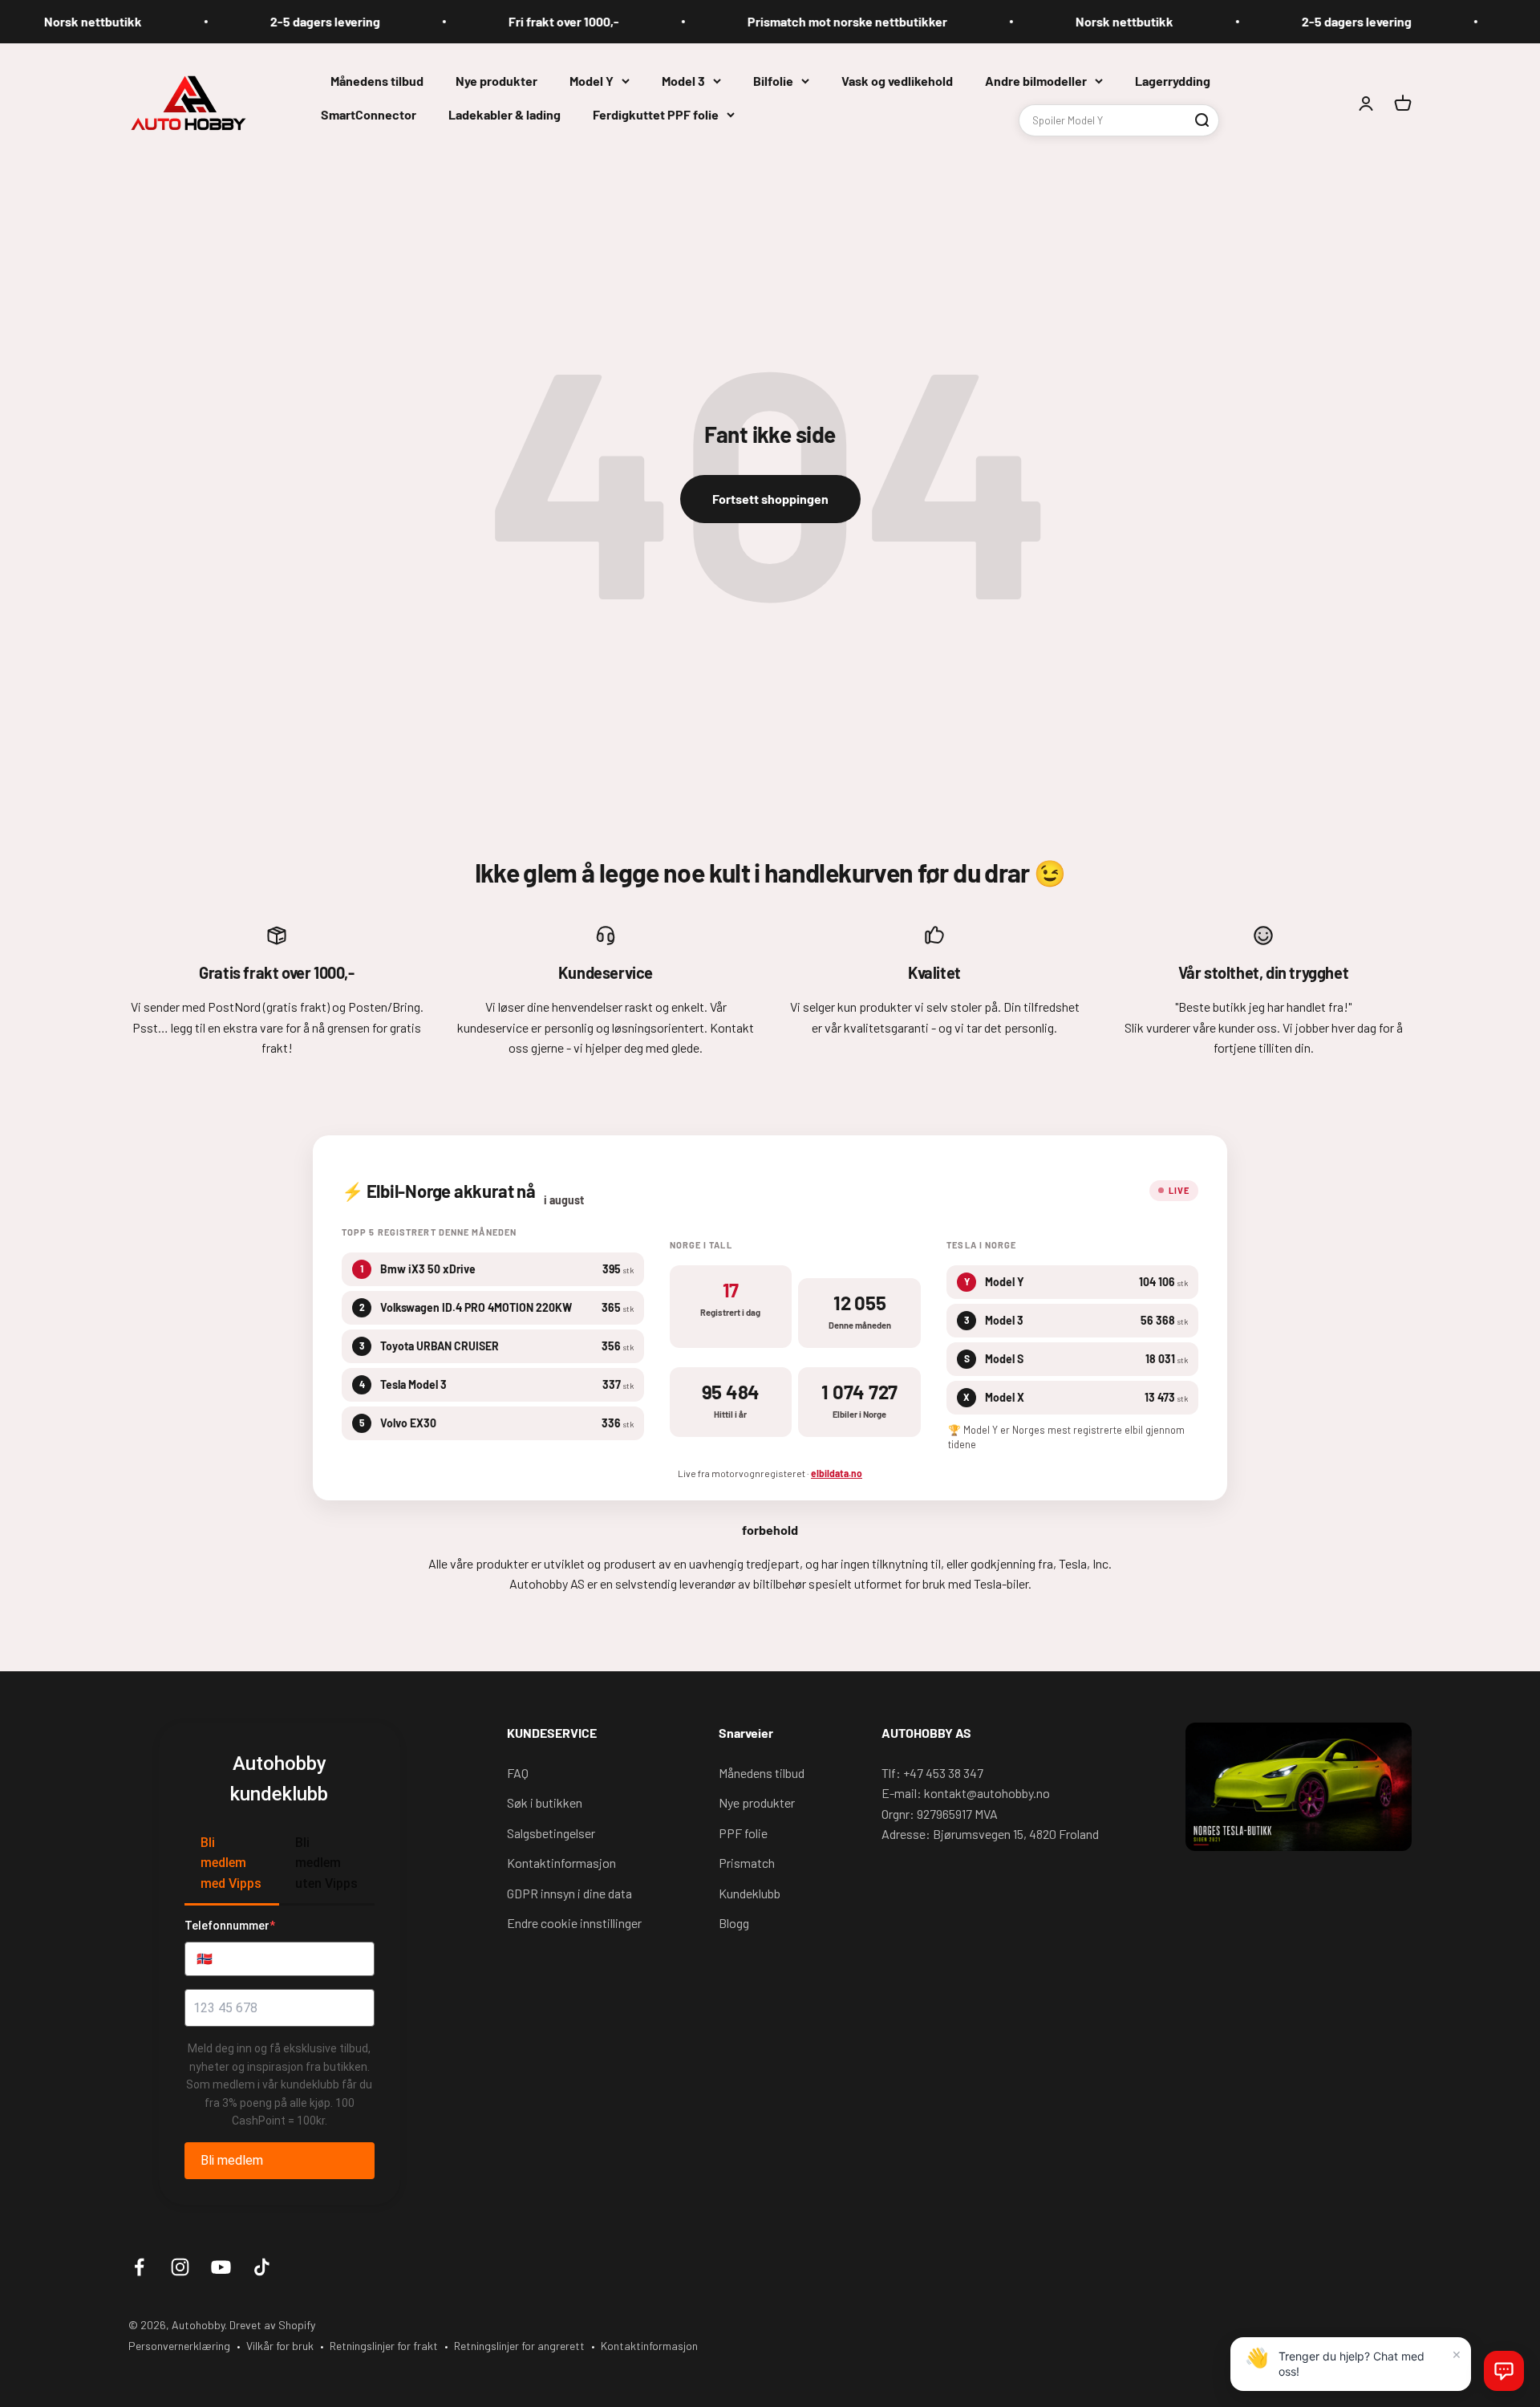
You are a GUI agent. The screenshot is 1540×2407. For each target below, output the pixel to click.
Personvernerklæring (179, 2346)
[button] (1504, 2371)
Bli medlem (232, 2160)
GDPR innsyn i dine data (569, 1893)
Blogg (734, 1923)
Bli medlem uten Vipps (326, 1863)
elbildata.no (837, 1473)
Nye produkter (496, 81)
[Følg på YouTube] (221, 2267)
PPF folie (743, 1833)
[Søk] (1202, 120)
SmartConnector (369, 114)
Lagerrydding (1173, 81)
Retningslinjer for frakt (384, 2346)
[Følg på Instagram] (180, 2267)
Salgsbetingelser (551, 1833)
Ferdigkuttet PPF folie (656, 114)
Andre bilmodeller (1036, 81)
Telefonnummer (230, 1926)
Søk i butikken (545, 1802)
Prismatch (747, 1863)
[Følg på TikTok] (262, 2267)
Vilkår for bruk (280, 2346)
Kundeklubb (750, 1893)
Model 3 (683, 81)
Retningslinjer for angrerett (519, 2346)
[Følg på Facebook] (139, 2267)
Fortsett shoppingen (770, 499)
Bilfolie (773, 81)
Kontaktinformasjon (561, 1863)
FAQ (518, 1773)
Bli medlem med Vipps (231, 1863)
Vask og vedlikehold (897, 81)
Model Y (592, 81)
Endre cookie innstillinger (574, 1923)
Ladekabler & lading (505, 114)
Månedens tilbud (377, 81)
